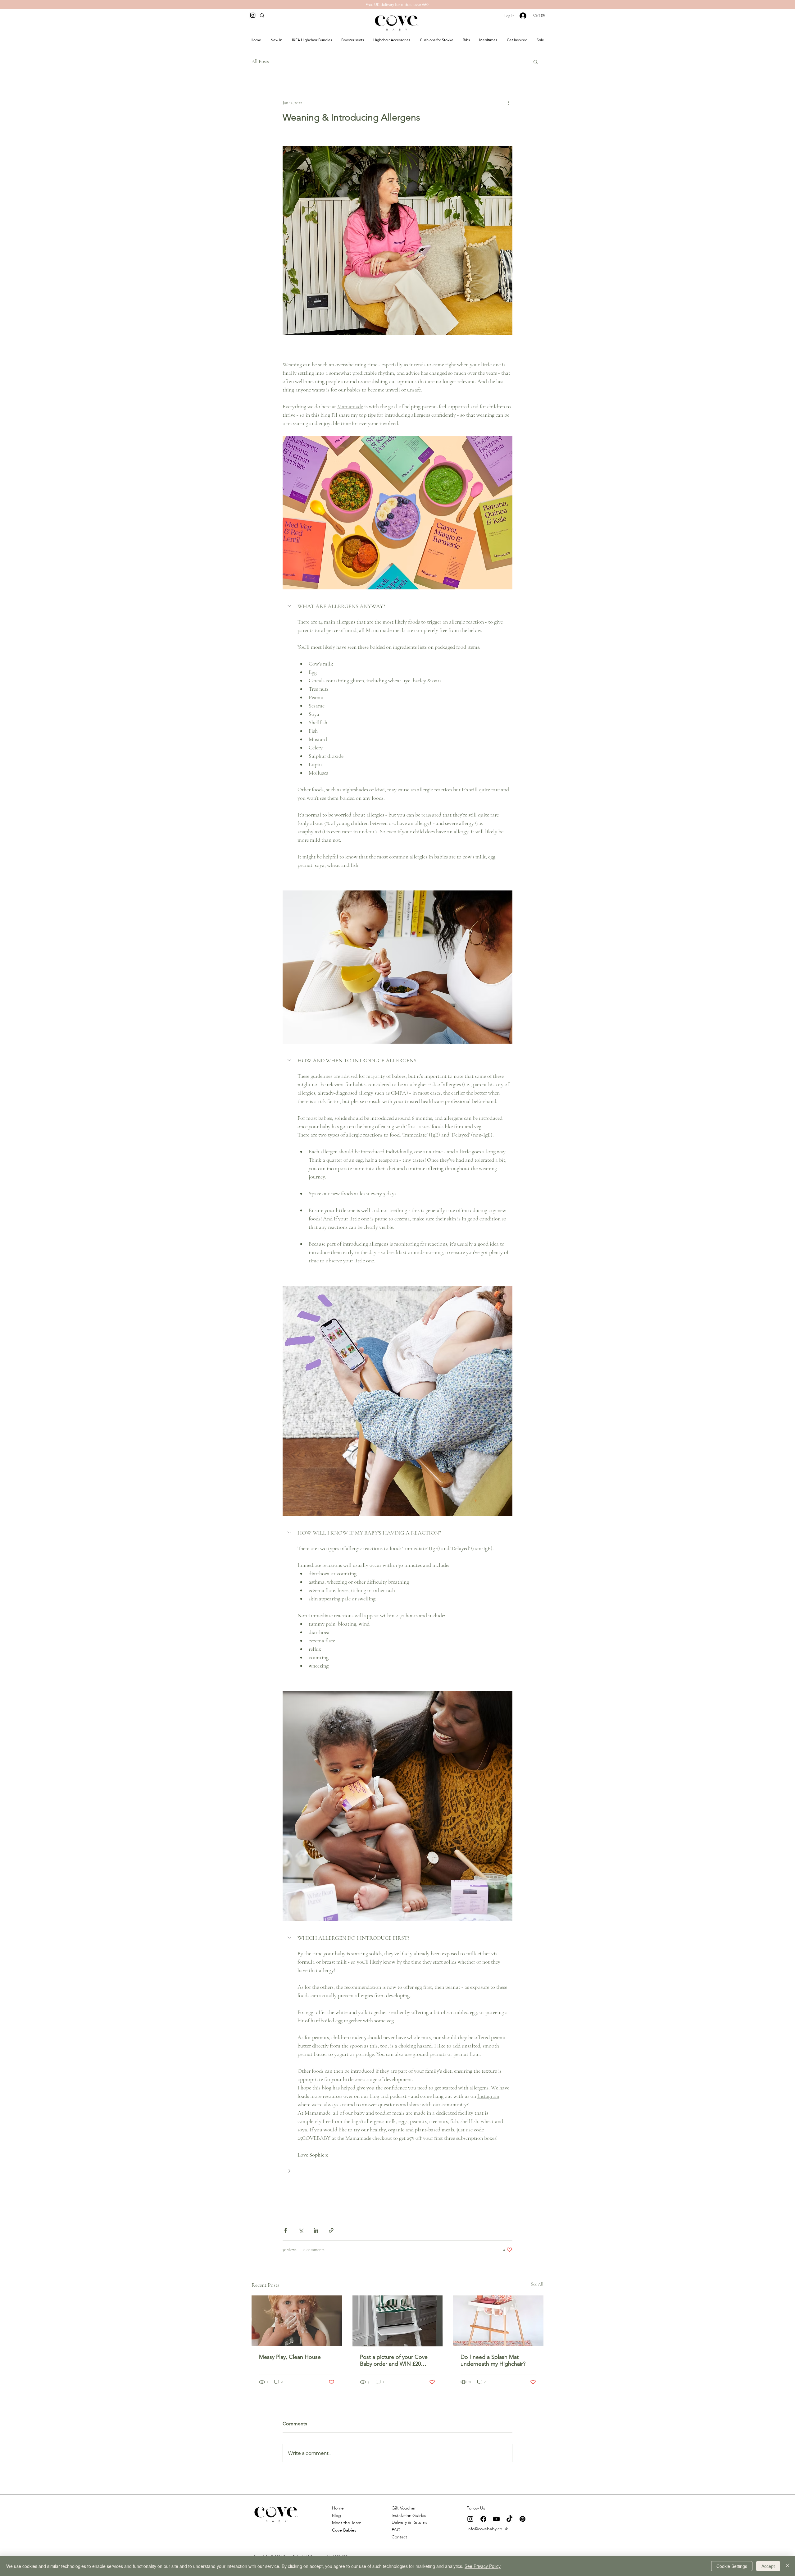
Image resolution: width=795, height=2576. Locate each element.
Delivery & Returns (409, 2522)
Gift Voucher (404, 2508)
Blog (336, 2516)
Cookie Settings (732, 2566)
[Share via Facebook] (286, 2230)
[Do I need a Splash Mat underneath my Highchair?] (498, 2321)
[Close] (788, 2566)
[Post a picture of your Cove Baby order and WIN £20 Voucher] (398, 2321)
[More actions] (509, 103)
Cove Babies (344, 2530)
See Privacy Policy (483, 2566)
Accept (768, 2566)
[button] (541, 15)
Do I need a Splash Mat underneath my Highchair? (493, 2360)
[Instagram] (253, 15)
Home (338, 2508)
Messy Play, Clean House (290, 2357)
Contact (399, 2537)
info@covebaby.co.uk (488, 2529)
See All (537, 2284)
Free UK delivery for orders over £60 (397, 5)
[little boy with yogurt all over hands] (297, 2321)
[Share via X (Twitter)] (301, 2230)
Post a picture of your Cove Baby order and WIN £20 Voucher (394, 2360)
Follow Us (476, 2508)
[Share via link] (331, 2230)
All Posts (260, 62)
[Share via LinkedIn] (316, 2230)
